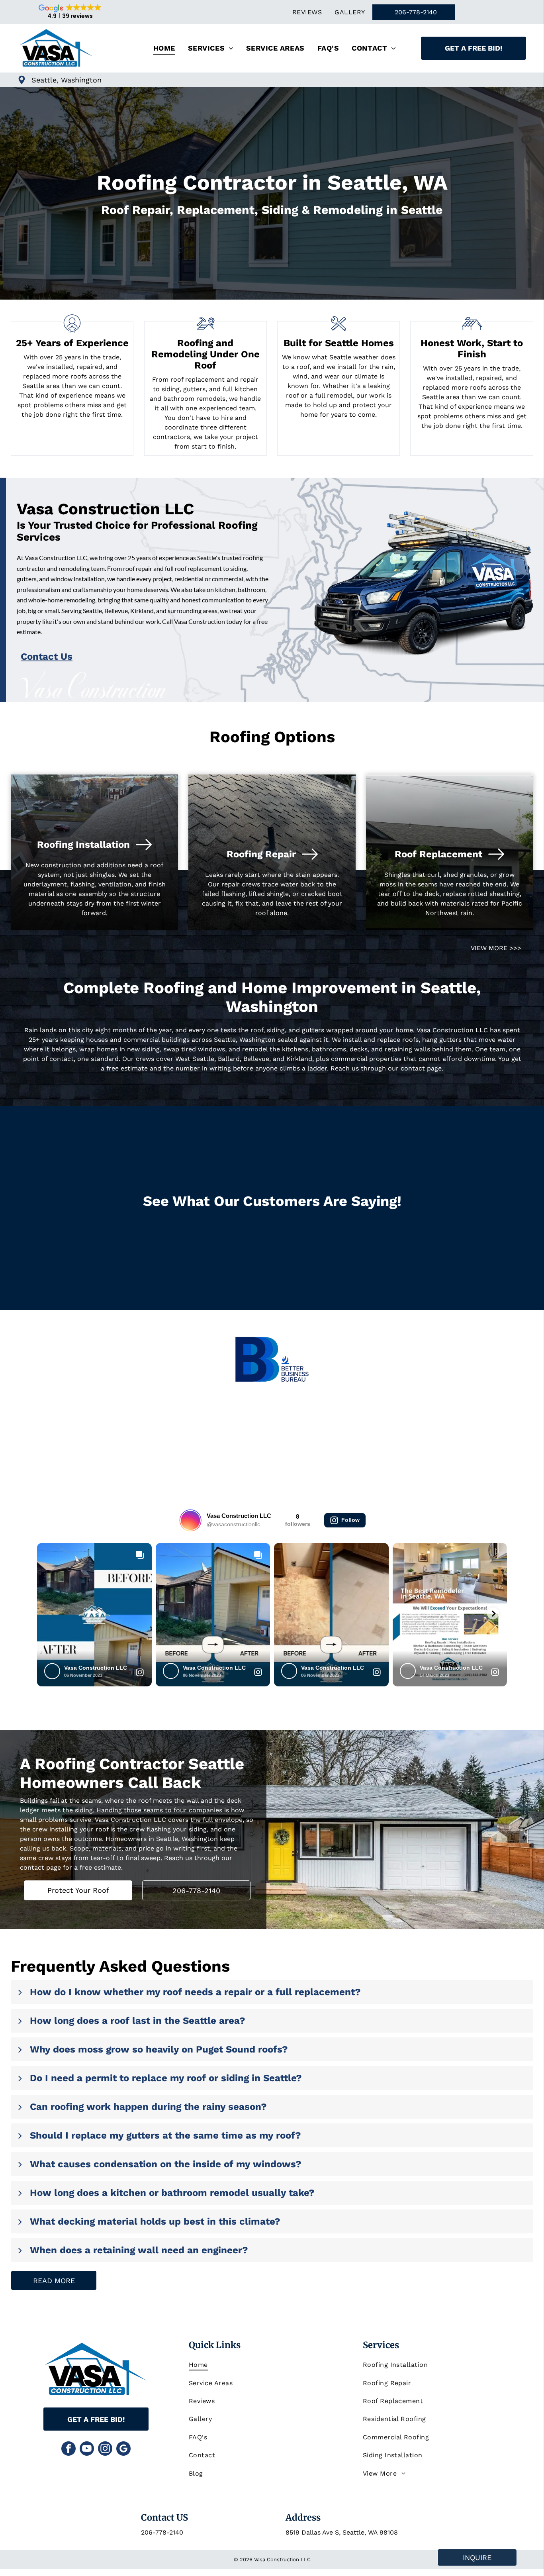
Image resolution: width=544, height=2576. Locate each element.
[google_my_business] (123, 2450)
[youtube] (87, 2450)
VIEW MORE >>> (496, 948)
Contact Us (47, 657)
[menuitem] (307, 12)
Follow (350, 1520)
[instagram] (105, 2450)
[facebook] (68, 2450)
